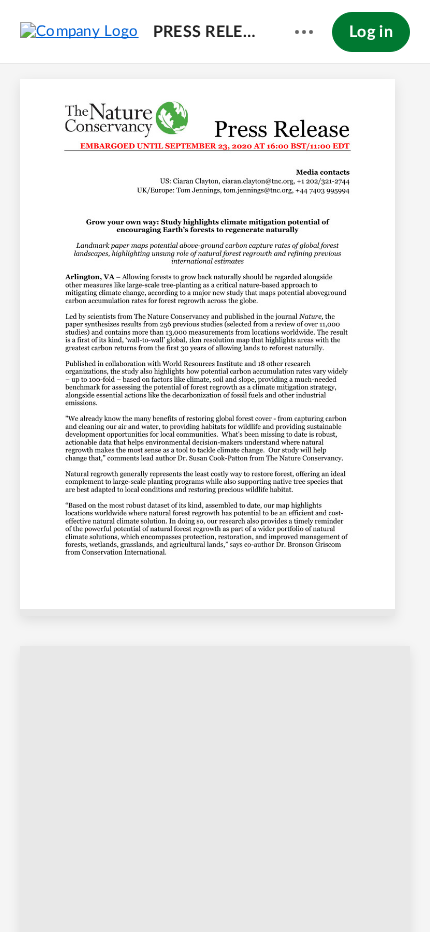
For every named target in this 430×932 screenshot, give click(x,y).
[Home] (79, 31)
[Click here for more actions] (304, 32)
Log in (371, 32)
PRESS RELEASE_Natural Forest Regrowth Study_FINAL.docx (205, 32)
